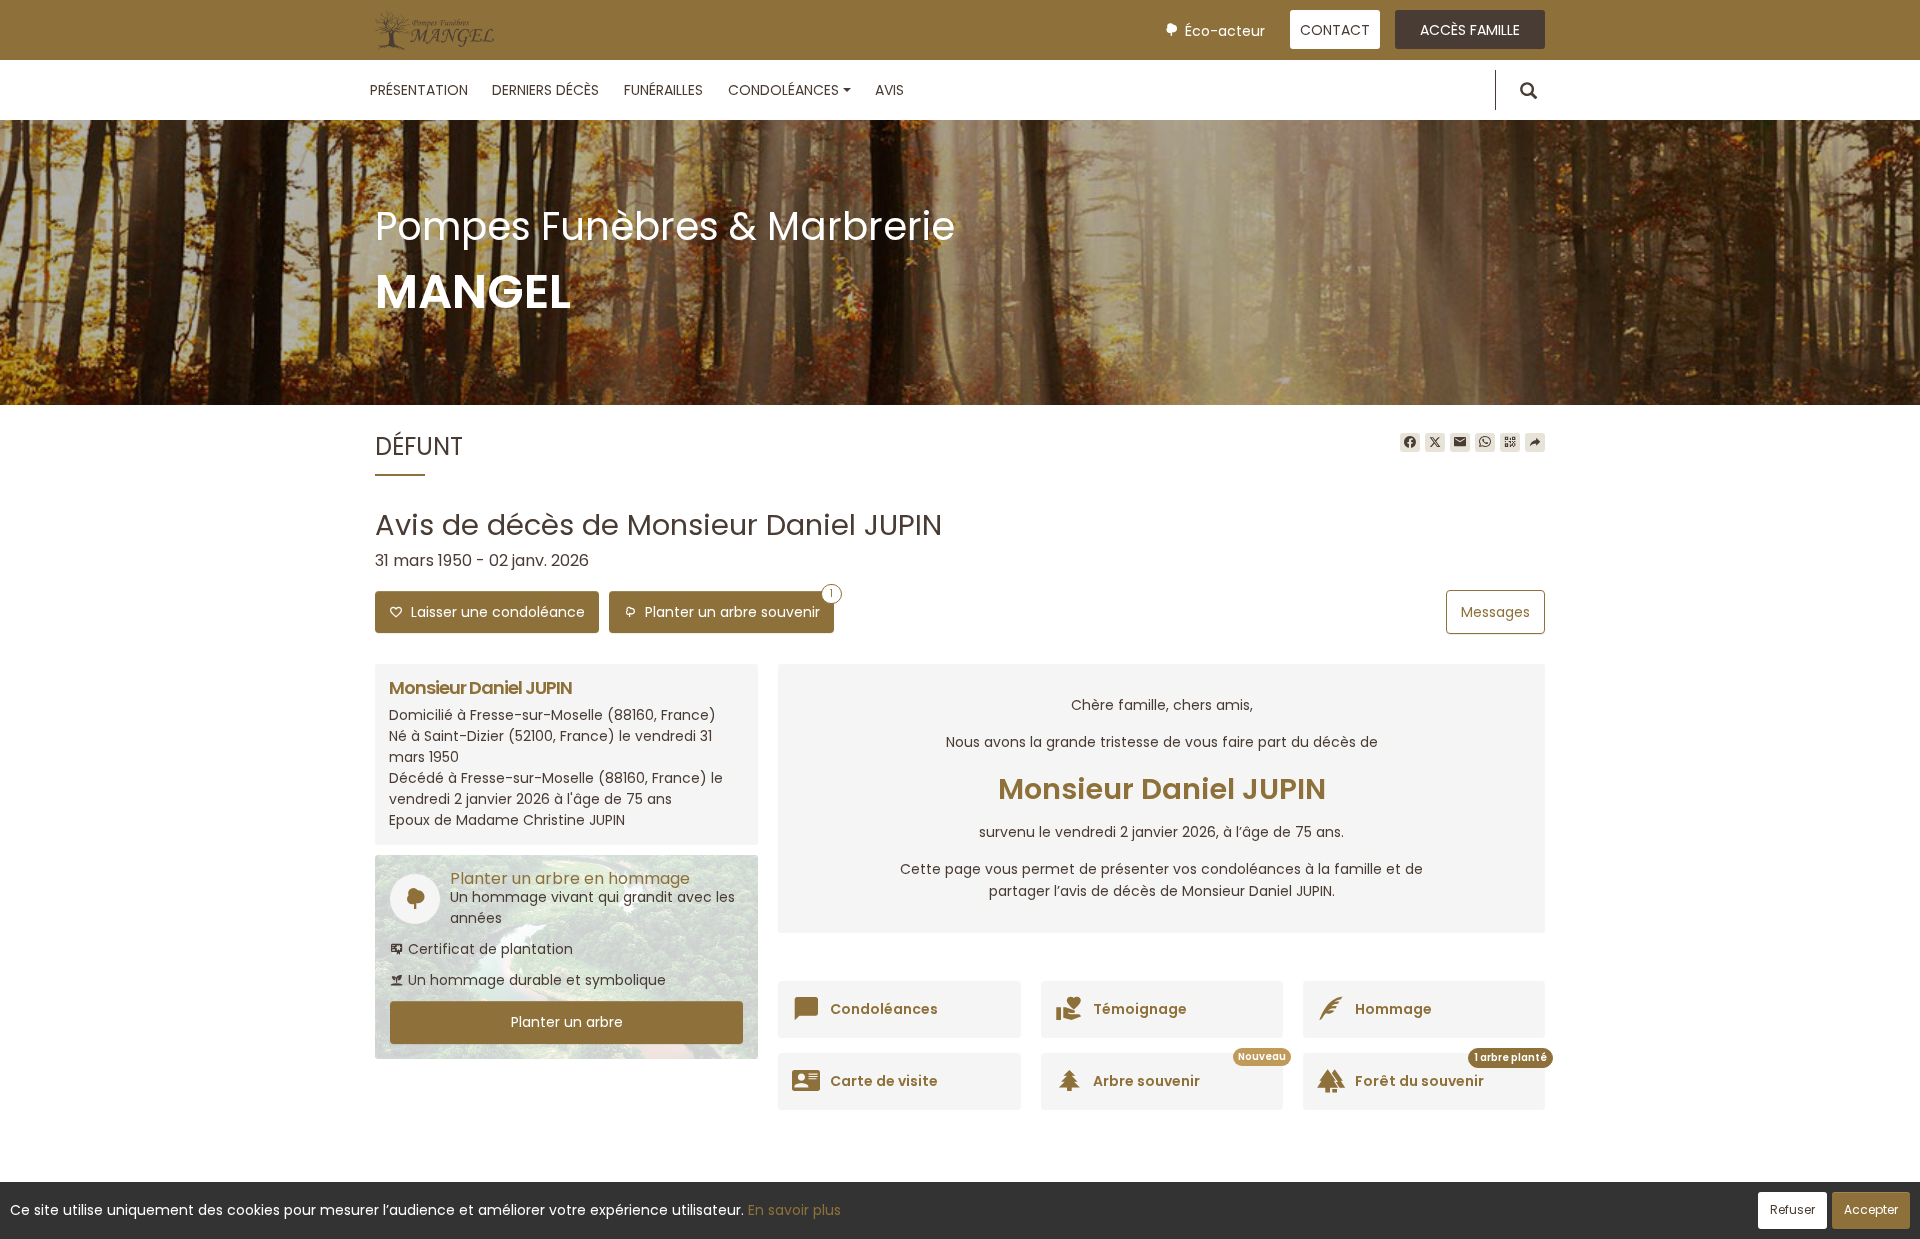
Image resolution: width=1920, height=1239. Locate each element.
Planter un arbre (567, 1022)
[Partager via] (1535, 443)
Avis (889, 90)
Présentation (419, 90)
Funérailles (663, 90)
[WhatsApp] (1485, 443)
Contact (1335, 30)
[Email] (1460, 443)
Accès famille (1470, 30)
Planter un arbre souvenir (735, 606)
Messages (1495, 612)
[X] (1435, 443)
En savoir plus (794, 1210)
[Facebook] (1410, 443)
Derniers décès (545, 90)
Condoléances (783, 90)
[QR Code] (1510, 443)
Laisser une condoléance (494, 612)
